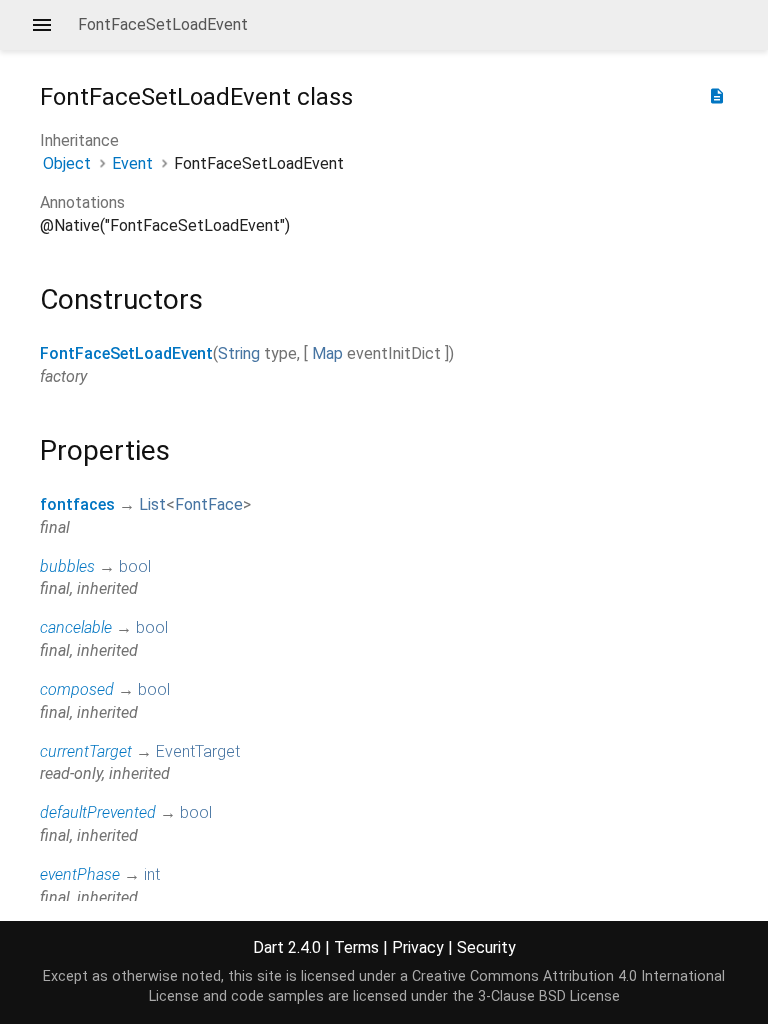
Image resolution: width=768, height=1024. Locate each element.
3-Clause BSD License (549, 996)
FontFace (209, 504)
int (152, 874)
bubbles (67, 566)
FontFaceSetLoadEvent (126, 353)
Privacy (418, 947)
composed (77, 689)
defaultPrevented (98, 812)
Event (132, 163)
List (152, 504)
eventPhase (80, 874)
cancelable (76, 627)
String (239, 353)
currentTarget (86, 751)
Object (67, 163)
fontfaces (77, 504)
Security (486, 947)
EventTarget (198, 751)
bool (135, 566)
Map (327, 353)
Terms (356, 947)
